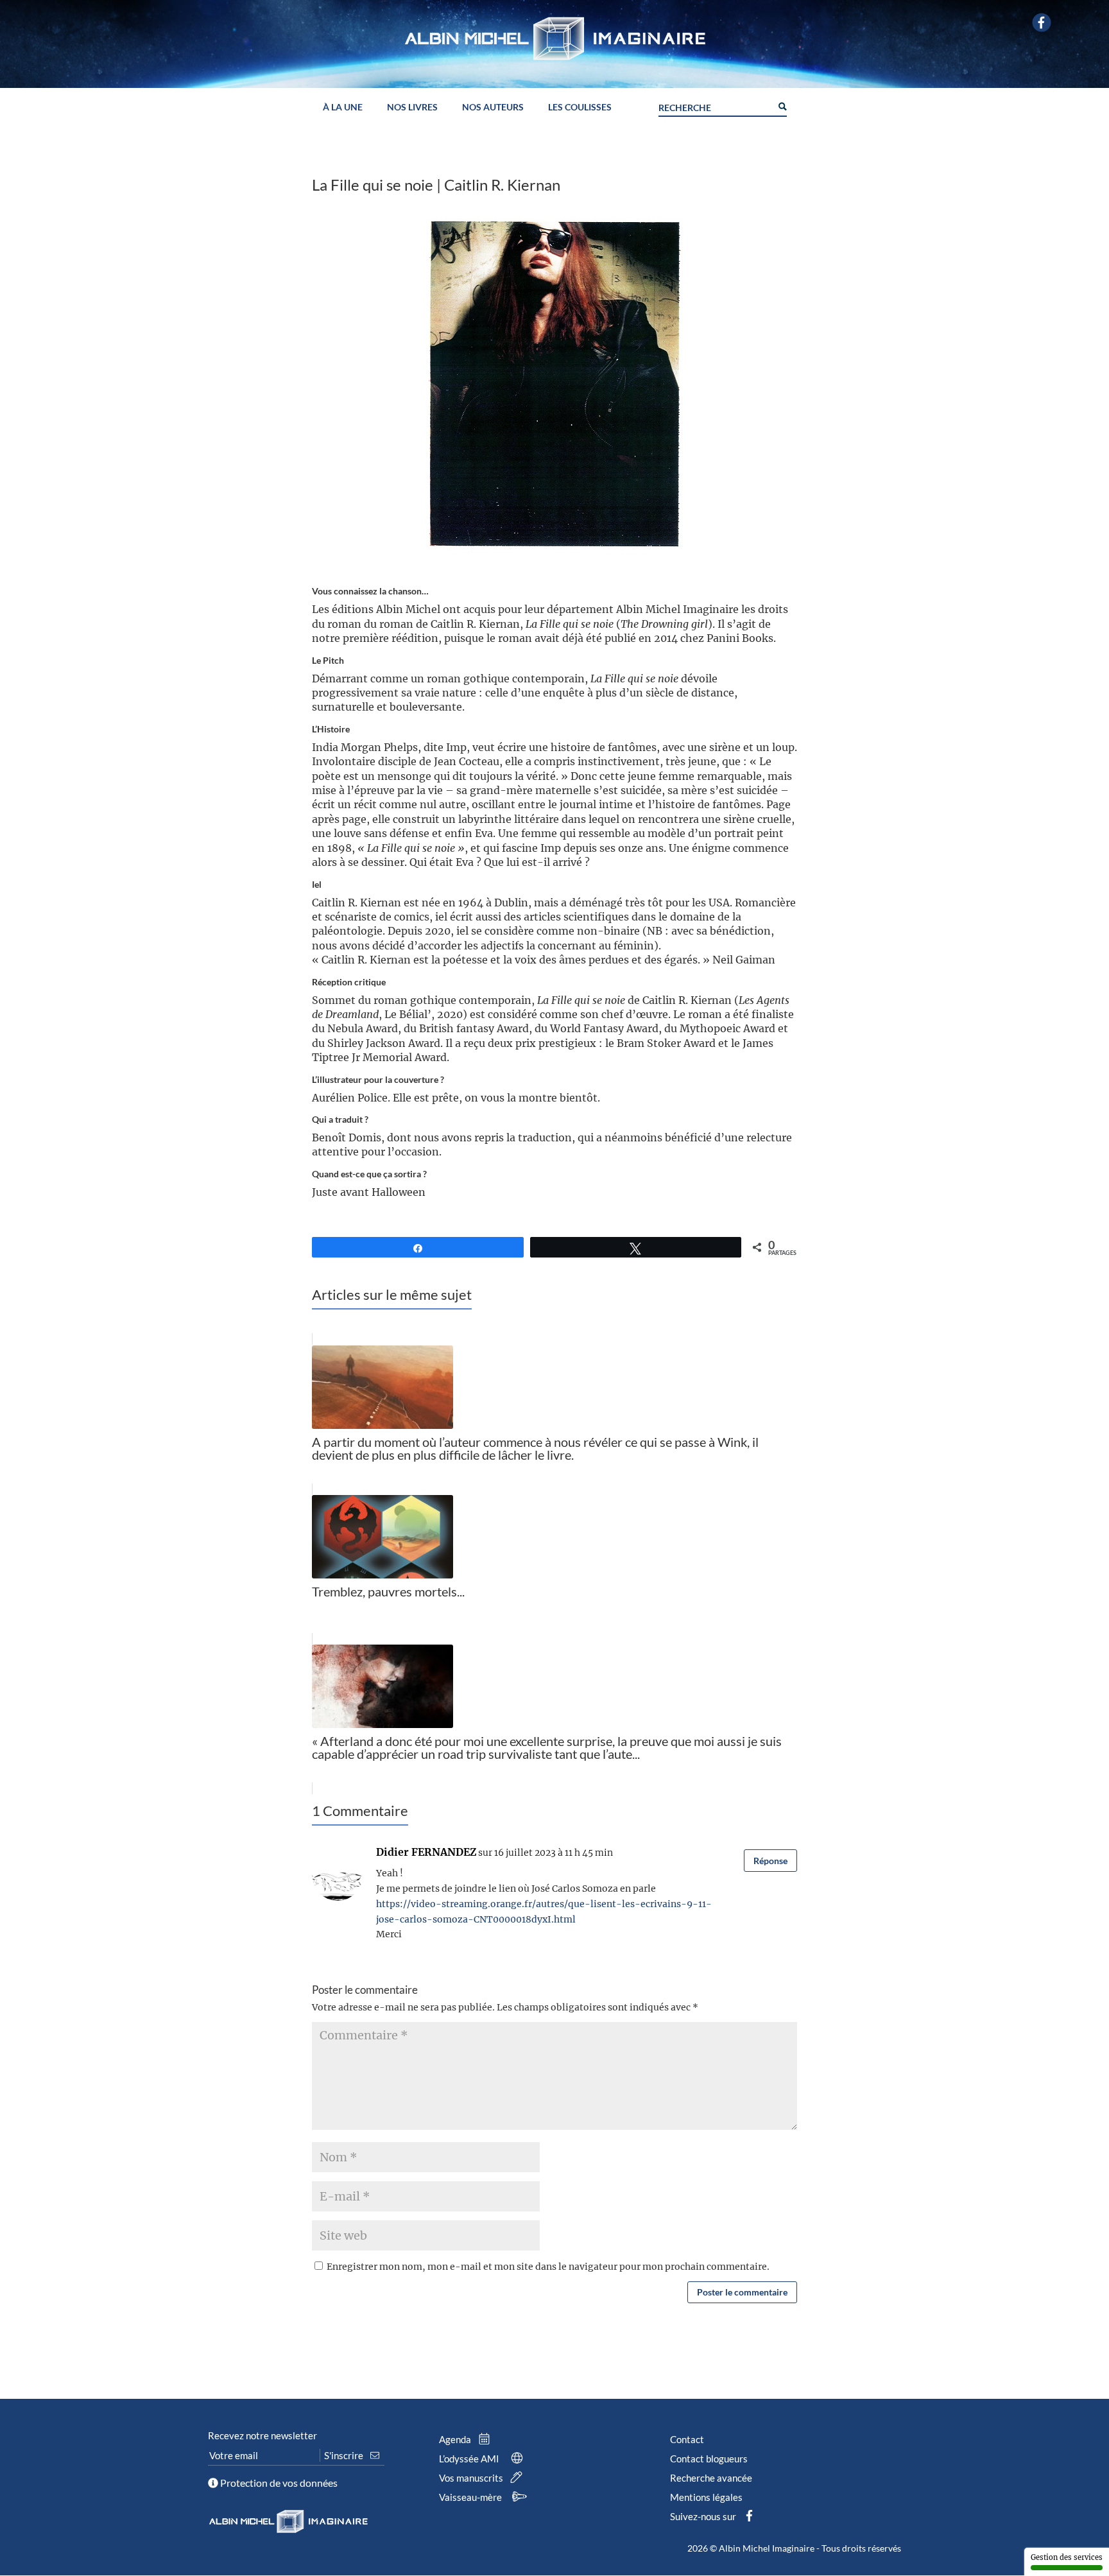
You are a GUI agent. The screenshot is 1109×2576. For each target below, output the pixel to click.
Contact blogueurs (709, 2459)
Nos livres (412, 108)
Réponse (770, 1861)
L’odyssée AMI (470, 2459)
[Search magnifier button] (782, 105)
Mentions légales (706, 2497)
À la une (343, 108)
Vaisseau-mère (471, 2497)
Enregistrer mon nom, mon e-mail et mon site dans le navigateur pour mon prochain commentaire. (548, 2267)
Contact (687, 2439)
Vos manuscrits (472, 2478)
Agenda (456, 2439)
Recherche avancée (711, 2478)
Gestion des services (1067, 2557)
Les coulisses (580, 108)
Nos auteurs (493, 108)
